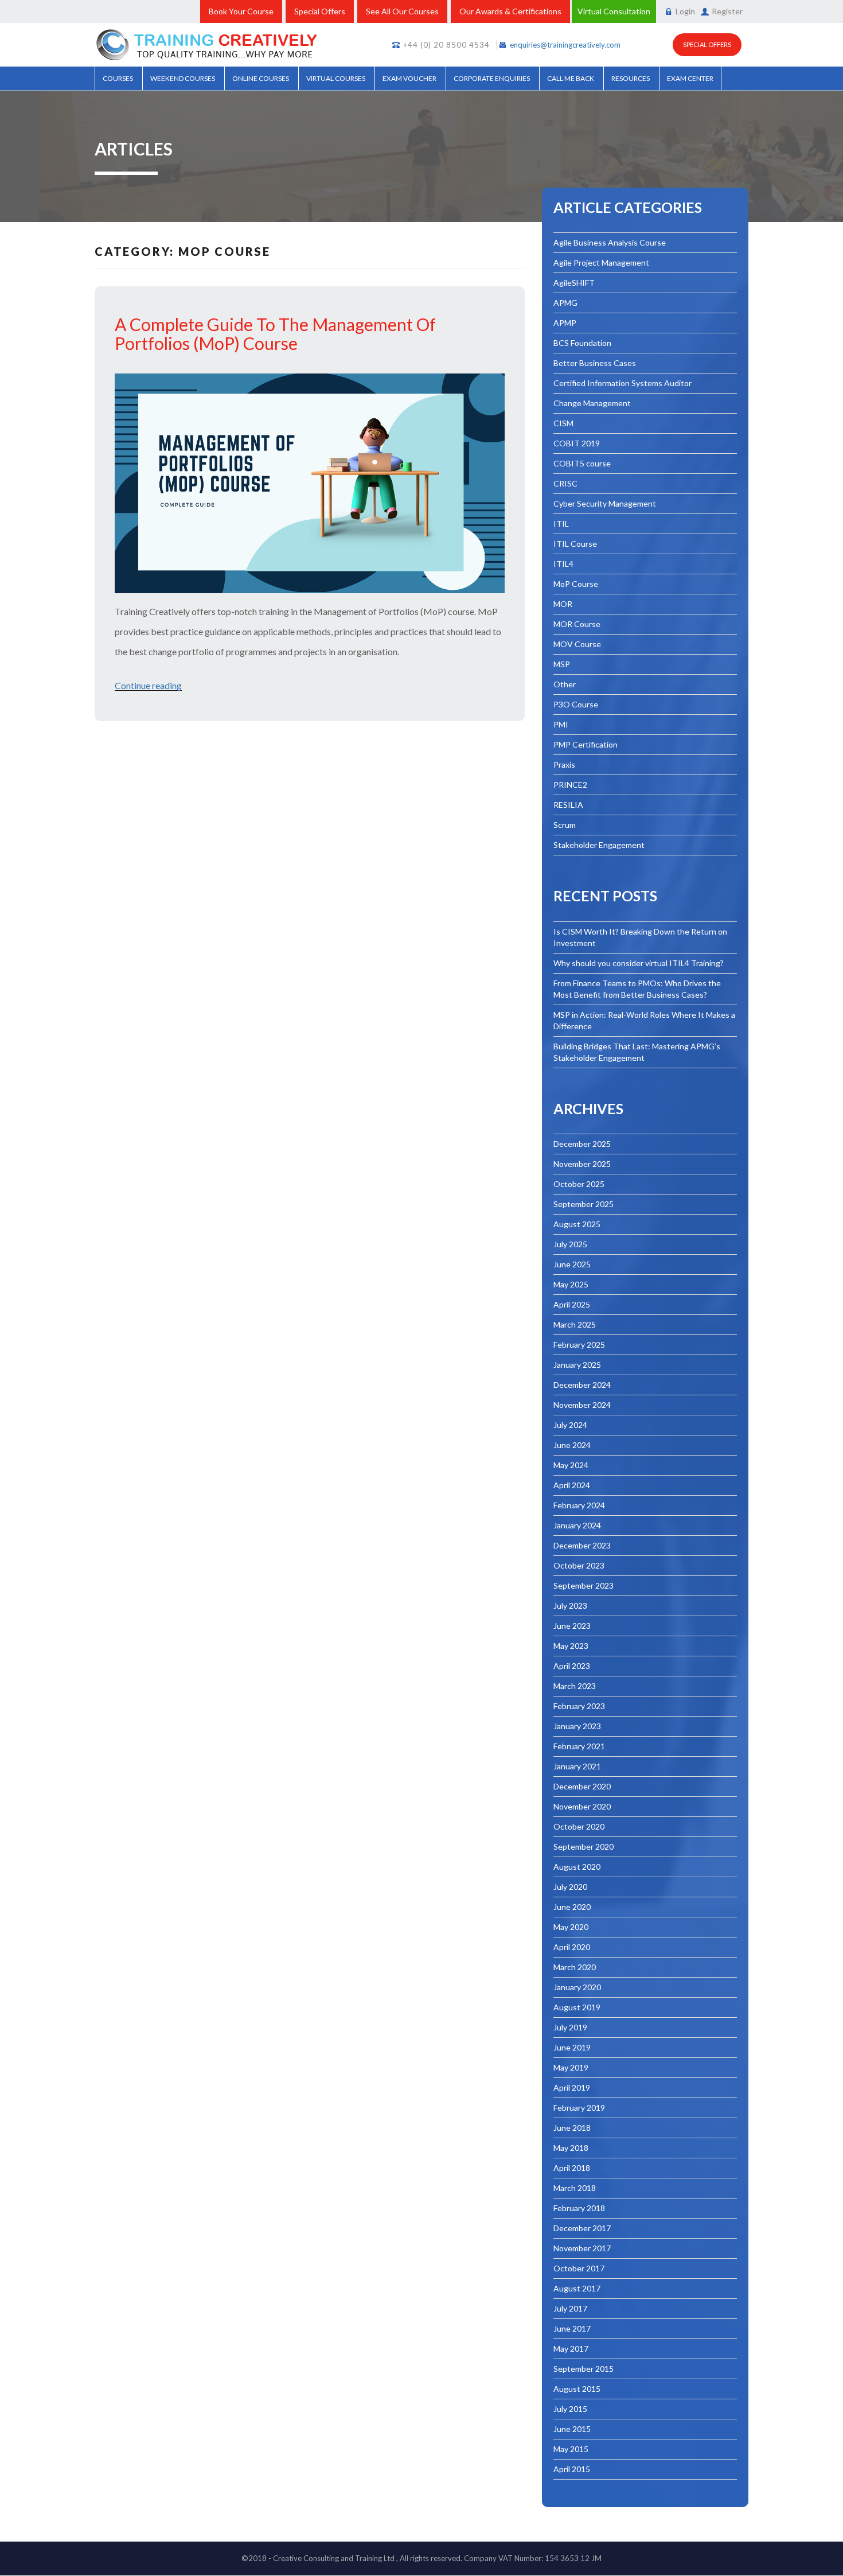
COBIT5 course (582, 463)
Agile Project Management (601, 262)
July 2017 (570, 2308)
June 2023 (572, 1626)
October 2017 (579, 2268)
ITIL (561, 524)
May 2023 (571, 1646)
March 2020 (575, 1967)
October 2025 (579, 1184)
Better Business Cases (595, 363)
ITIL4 (563, 564)
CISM (563, 423)
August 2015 (577, 2389)
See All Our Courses (402, 11)
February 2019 (579, 2108)
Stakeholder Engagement (599, 845)
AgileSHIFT (574, 283)
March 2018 (575, 2188)
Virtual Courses (336, 78)
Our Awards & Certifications (510, 11)
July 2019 (570, 2027)
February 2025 (579, 1345)
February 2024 (579, 1505)
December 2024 (582, 1385)
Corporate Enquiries (492, 78)
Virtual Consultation (614, 11)
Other (565, 684)
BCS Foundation (582, 343)
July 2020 (570, 1887)
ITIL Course (575, 544)
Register (727, 11)
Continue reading (148, 685)
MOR (563, 604)
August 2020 (577, 1867)
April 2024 (572, 1485)
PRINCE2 (570, 785)
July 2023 (570, 1606)
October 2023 (579, 1565)
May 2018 (571, 2148)
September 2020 (584, 1847)
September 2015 (584, 2369)
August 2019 (577, 2007)
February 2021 (579, 1746)
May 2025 (571, 1284)
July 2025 (570, 1244)
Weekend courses (183, 78)
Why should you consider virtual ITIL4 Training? (639, 963)
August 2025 (577, 1224)
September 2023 (584, 1585)
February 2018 (579, 2208)
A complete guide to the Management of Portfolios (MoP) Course (275, 334)
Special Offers (320, 11)
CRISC (565, 483)
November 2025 (582, 1164)
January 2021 (577, 1766)
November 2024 (582, 1405)
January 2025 (577, 1365)
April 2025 (572, 1304)
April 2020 (572, 1947)
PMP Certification (586, 744)
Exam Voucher (409, 78)
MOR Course (577, 624)
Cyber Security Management (605, 503)
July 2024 (570, 1425)
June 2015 (572, 2429)
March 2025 (575, 1324)
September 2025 (584, 1204)
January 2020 (577, 1987)
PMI (561, 724)
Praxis (564, 764)
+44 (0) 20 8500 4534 (446, 45)
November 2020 (582, 1806)
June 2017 (572, 2328)
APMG (565, 303)
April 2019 (572, 2087)
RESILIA (568, 805)
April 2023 (572, 1666)
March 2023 (575, 1686)
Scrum (565, 825)
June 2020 (572, 1907)
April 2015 (572, 2469)
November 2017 (582, 2248)
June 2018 (572, 2128)
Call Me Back (571, 78)
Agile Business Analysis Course (610, 242)
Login (685, 11)
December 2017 (582, 2228)
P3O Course (576, 704)
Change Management (592, 403)
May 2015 (571, 2449)
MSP (562, 664)
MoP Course (576, 584)
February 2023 (579, 1706)
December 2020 (582, 1786)
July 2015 (570, 2409)
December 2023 (582, 1545)
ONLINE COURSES (261, 78)
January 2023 (577, 1726)
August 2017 (577, 2288)
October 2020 (579, 1826)
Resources (631, 78)
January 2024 (577, 1525)
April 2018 (572, 2168)
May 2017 (571, 2349)
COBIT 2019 (577, 443)
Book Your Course (241, 11)
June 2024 (572, 1445)
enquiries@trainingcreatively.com (565, 45)
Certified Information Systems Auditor (623, 383)
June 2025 (572, 1264)
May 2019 (571, 2067)
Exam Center (690, 78)
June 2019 (572, 2047)
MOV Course (577, 644)
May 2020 (571, 1927)
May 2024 (571, 1465)
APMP (565, 323)
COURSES (118, 78)
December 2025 (582, 1144)
